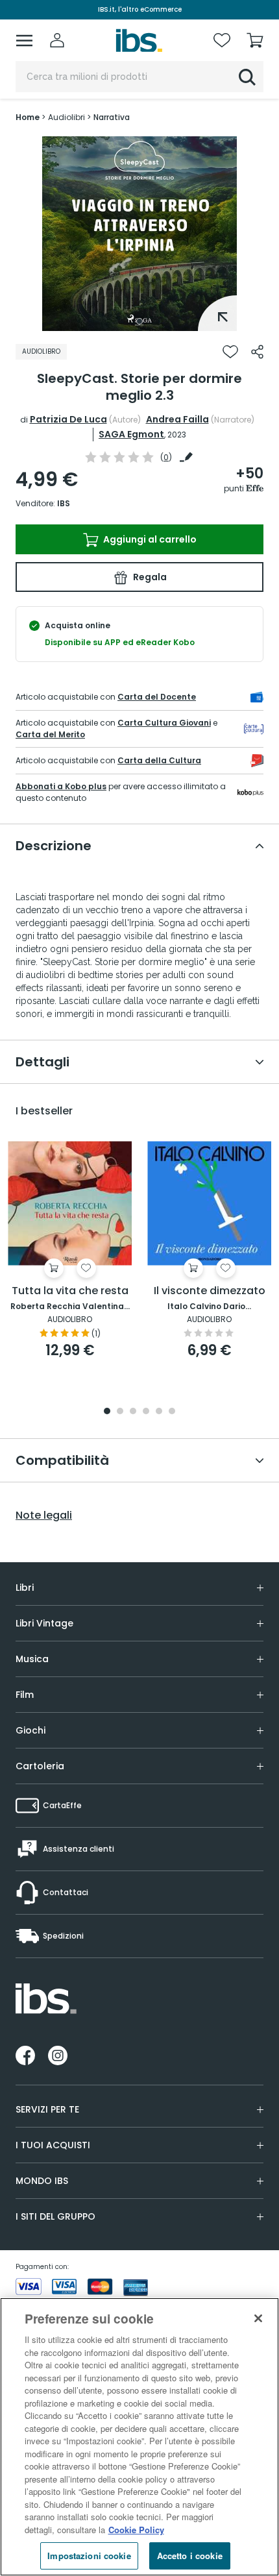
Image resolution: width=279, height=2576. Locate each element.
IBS (64, 503)
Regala (149, 577)
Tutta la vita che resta (70, 1291)
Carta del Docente (157, 697)
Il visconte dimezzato (210, 1291)
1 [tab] (139, 321)
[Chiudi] (258, 2318)
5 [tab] (159, 1412)
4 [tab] (146, 1412)
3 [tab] (133, 1412)
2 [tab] (120, 1412)
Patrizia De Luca (68, 419)
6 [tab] (172, 1412)
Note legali (44, 1515)
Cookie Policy (136, 2530)
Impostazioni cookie (89, 2556)
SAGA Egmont (131, 434)
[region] (139, 2437)
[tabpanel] (139, 234)
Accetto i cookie (190, 2556)
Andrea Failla (177, 419)
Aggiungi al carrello (149, 539)
